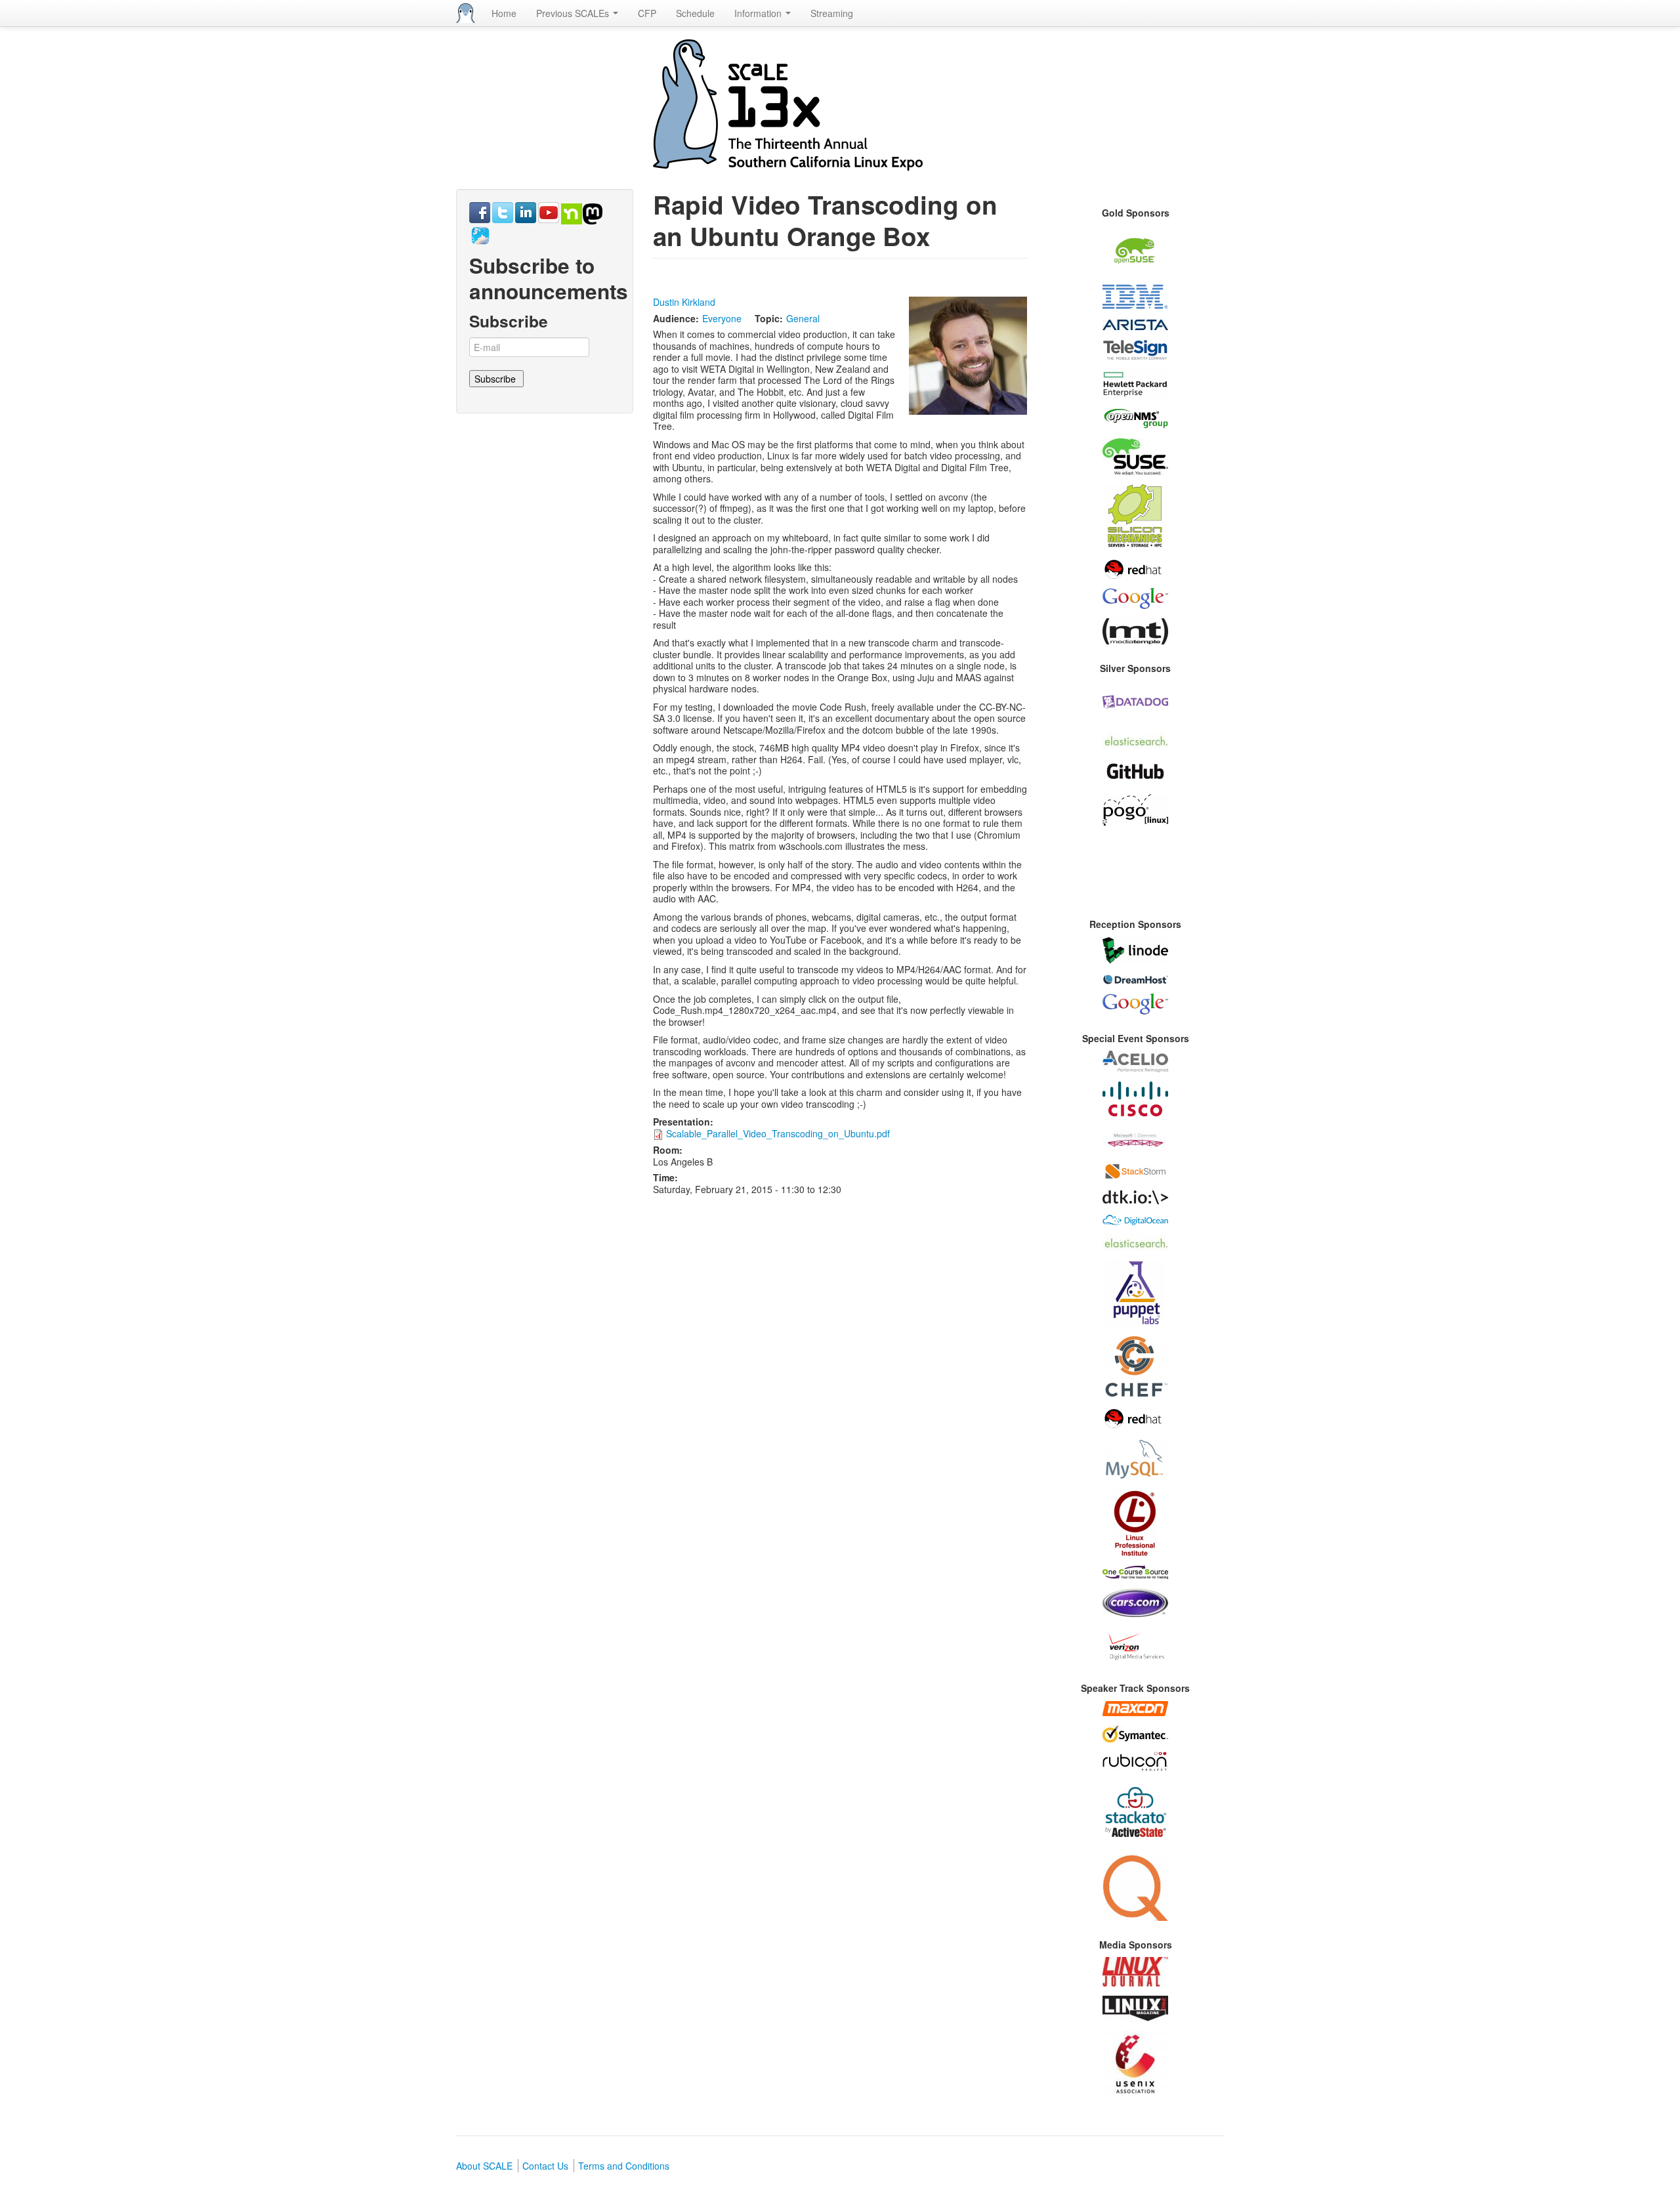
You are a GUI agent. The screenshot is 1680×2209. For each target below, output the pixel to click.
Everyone (722, 318)
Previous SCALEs (574, 13)
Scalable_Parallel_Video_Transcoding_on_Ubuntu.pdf (778, 1133)
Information (759, 13)
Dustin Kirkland (684, 302)
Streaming (832, 13)
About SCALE (484, 2166)
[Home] (466, 13)
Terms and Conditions (624, 2166)
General (803, 318)
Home (504, 13)
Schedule (695, 13)
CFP (647, 13)
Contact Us (545, 2166)
